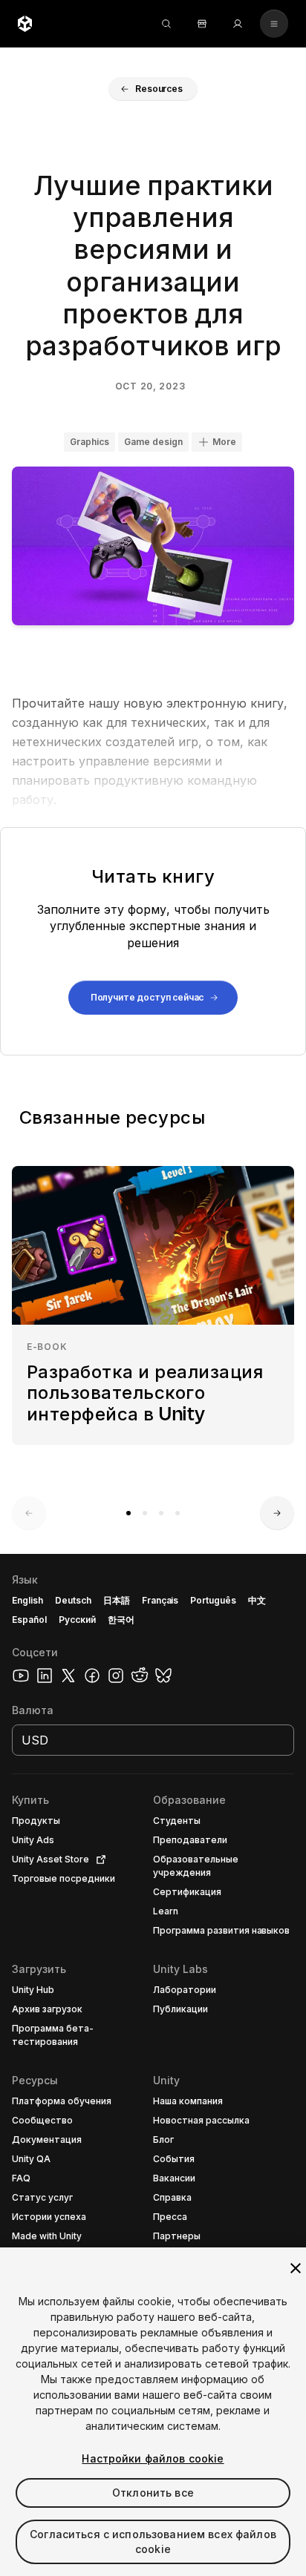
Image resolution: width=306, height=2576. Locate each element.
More (224, 442)
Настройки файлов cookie (153, 2458)
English (27, 1600)
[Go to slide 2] (145, 1513)
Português (213, 1600)
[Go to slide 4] (178, 1513)
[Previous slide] (29, 1513)
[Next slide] (277, 1513)
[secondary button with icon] (274, 24)
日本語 (117, 1600)
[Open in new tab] (98, 1859)
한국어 (121, 1620)
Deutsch (73, 1600)
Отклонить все (153, 2493)
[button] (153, 89)
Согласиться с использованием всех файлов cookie (153, 2542)
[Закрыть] (296, 2268)
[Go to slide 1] (128, 1513)
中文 (257, 1600)
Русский (77, 1620)
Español (29, 1620)
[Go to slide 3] (161, 1513)
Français (160, 1600)
